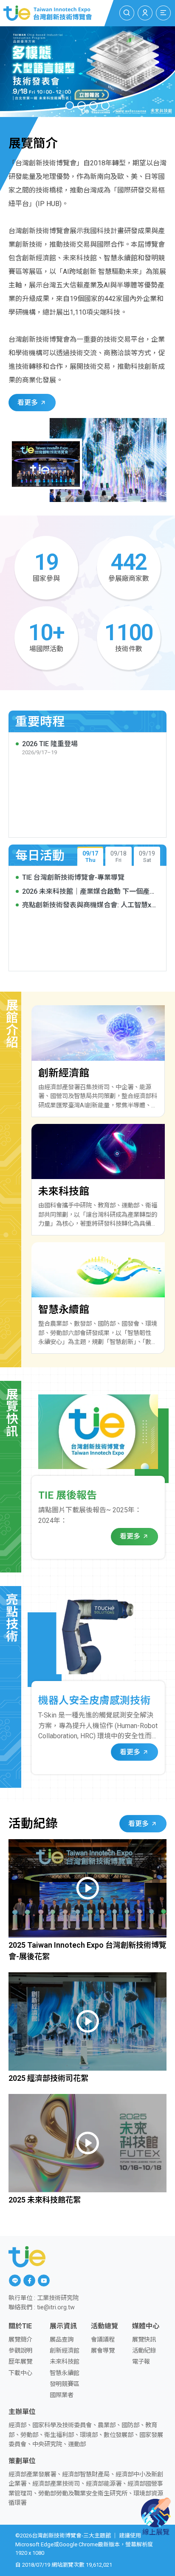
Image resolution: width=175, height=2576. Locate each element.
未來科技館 (65, 2362)
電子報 (141, 2362)
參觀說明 (20, 2351)
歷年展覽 (20, 2362)
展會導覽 (103, 2351)
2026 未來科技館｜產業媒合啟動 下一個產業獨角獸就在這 (89, 892)
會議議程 (103, 2340)
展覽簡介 (20, 2340)
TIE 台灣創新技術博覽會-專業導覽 (73, 877)
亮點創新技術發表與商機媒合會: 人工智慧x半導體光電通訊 (90, 905)
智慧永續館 (65, 2373)
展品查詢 (62, 2340)
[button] (70, 106)
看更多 (28, 403)
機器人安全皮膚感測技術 (94, 1701)
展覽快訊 (144, 2340)
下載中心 (20, 2373)
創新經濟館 (65, 2351)
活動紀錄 (144, 2351)
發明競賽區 (65, 2384)
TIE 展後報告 (68, 1495)
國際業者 (62, 2395)
